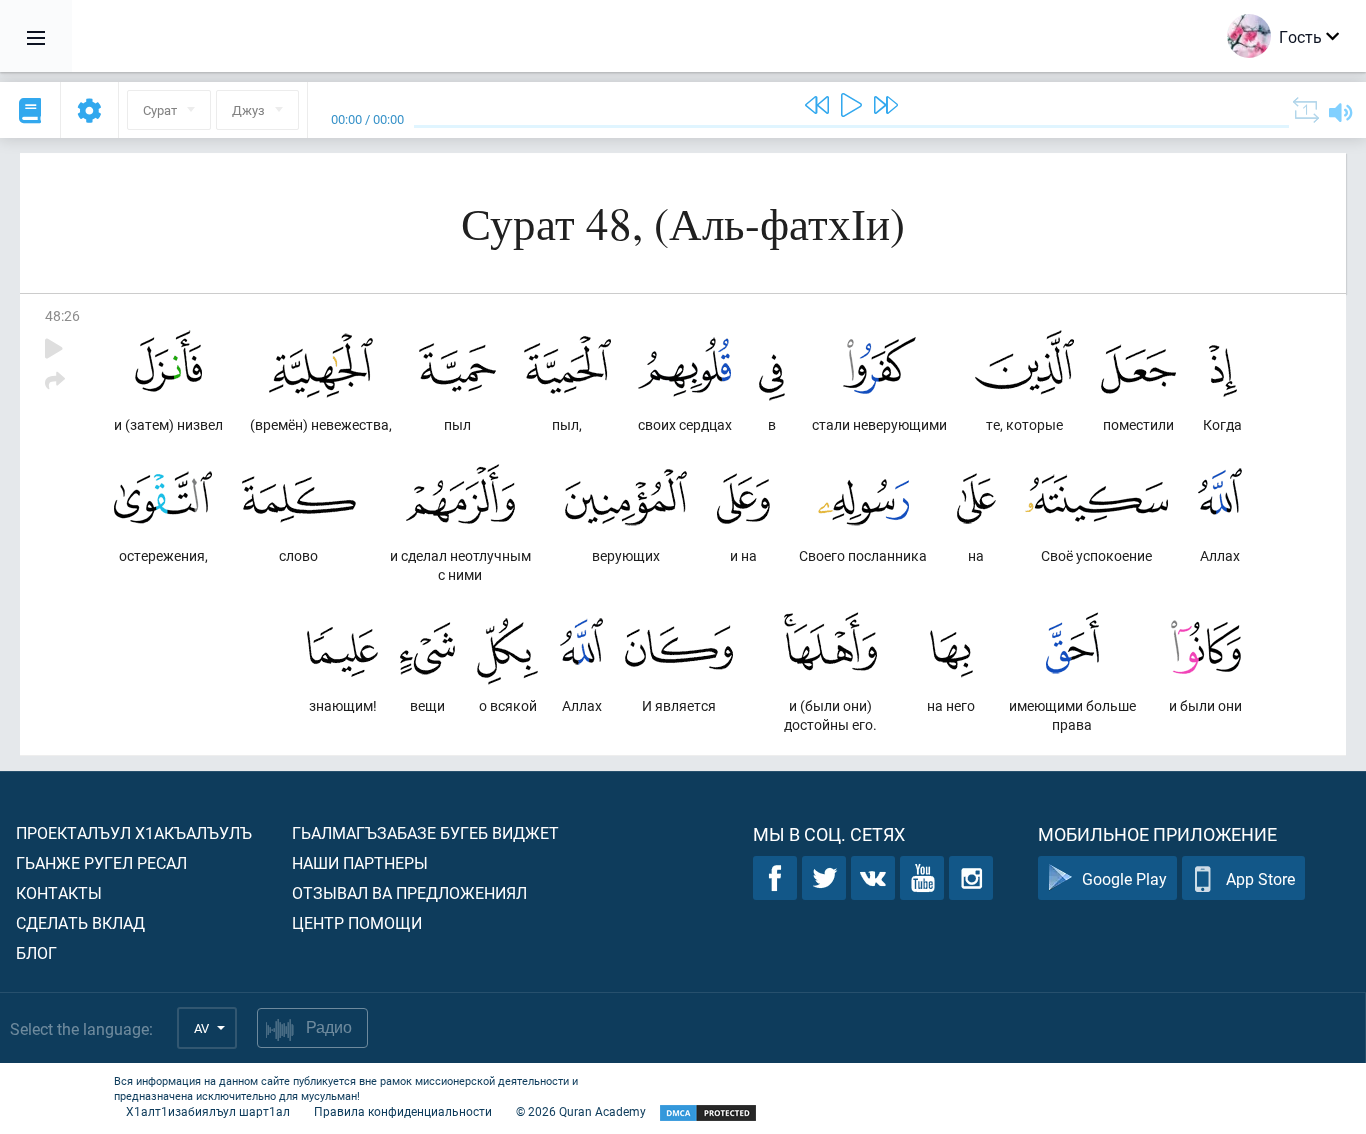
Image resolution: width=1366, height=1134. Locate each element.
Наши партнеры (360, 862)
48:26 (62, 315)
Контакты (59, 892)
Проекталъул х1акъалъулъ (134, 832)
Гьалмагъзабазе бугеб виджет (425, 832)
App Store (1260, 878)
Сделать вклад (80, 922)
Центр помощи (357, 922)
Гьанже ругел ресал (101, 862)
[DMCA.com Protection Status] (708, 1113)
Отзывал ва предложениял (409, 892)
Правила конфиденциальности (403, 1111)
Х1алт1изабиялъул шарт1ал (208, 1111)
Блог (36, 952)
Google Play (1124, 878)
